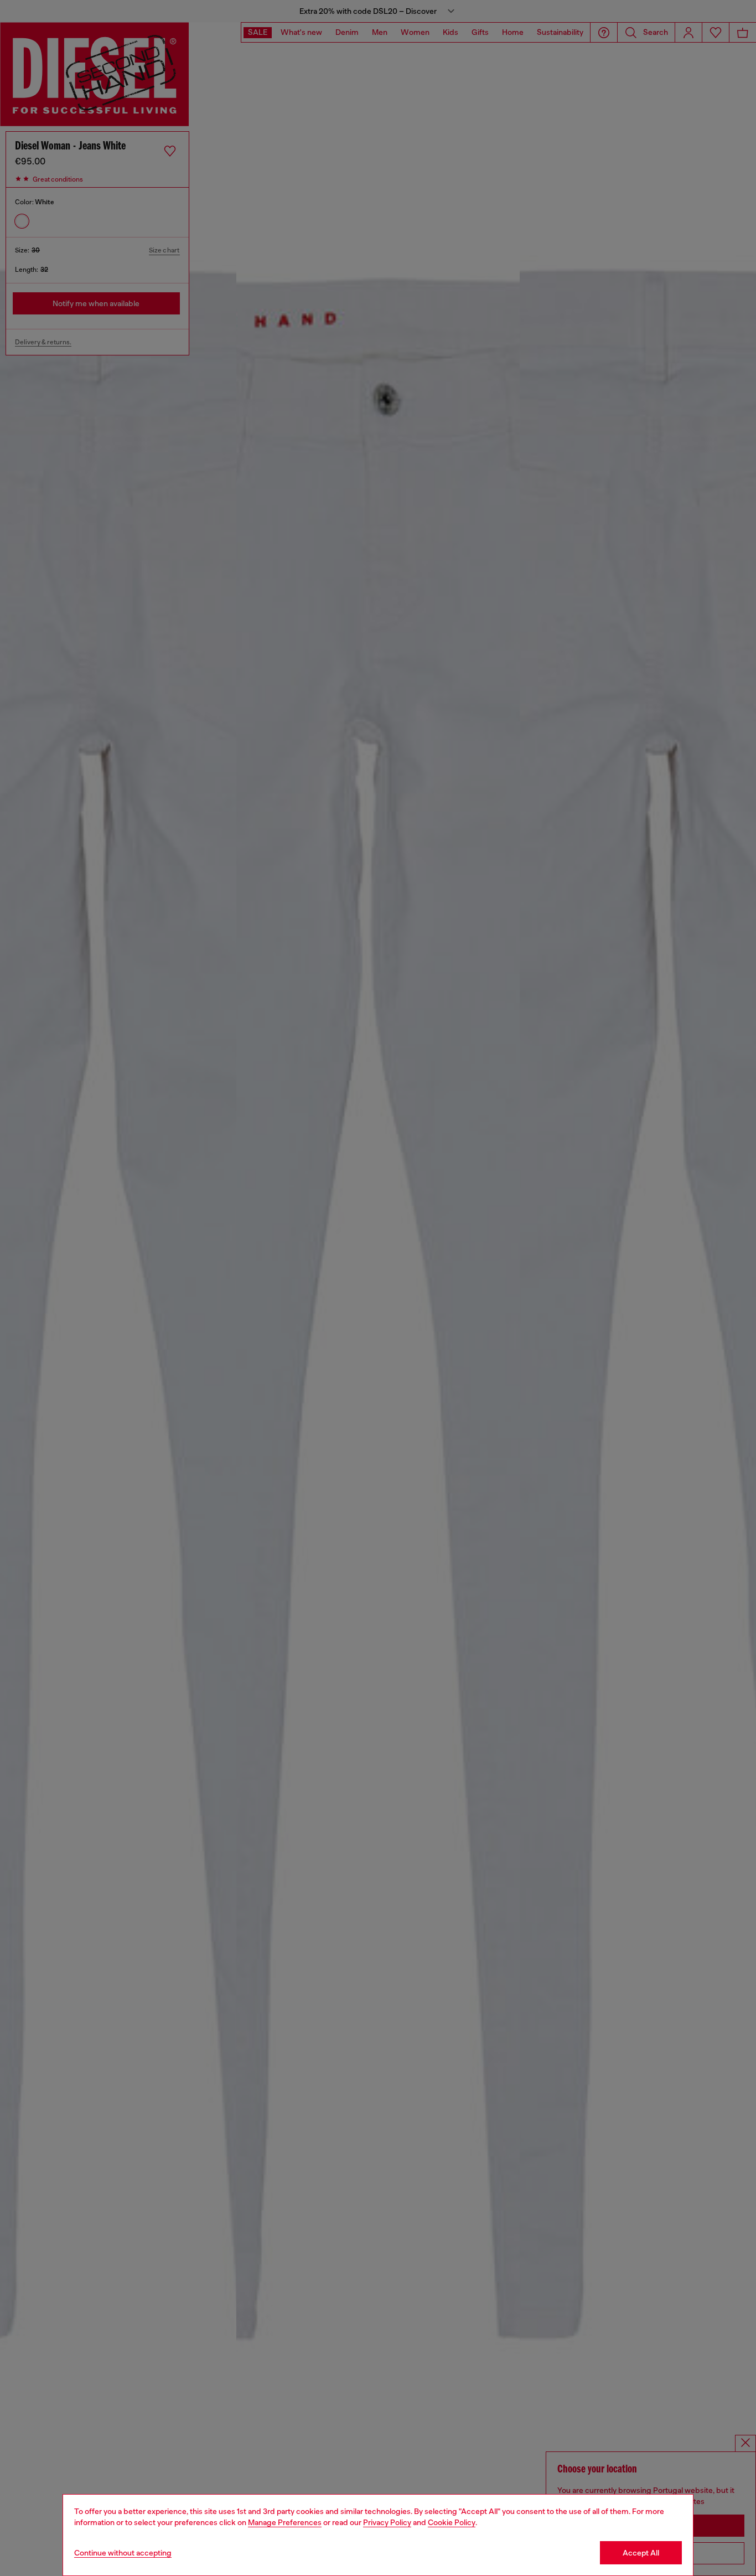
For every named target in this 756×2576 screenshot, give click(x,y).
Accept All (641, 2553)
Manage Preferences (285, 2522)
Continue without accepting (123, 2553)
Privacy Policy (387, 2522)
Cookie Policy (452, 2522)
